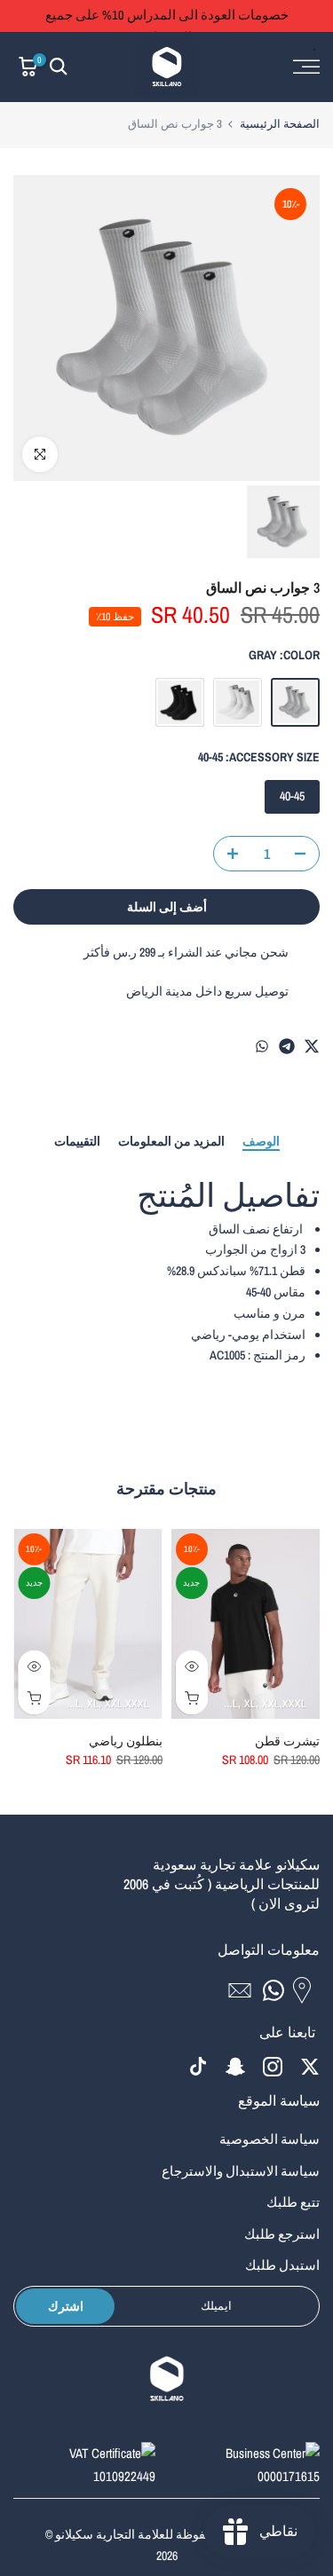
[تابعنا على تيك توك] (198, 2066)
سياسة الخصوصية (270, 2139)
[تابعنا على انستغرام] (273, 2066)
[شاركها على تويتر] (312, 1046)
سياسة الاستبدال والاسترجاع (241, 2171)
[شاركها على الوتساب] (262, 1046)
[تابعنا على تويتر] (310, 2066)
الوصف (261, 1142)
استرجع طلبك (282, 2234)
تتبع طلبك (293, 2202)
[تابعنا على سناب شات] (235, 2066)
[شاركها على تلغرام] (287, 1046)
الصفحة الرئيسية (280, 124)
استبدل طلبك (282, 2265)
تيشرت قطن (287, 1741)
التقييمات (77, 1142)
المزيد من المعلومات (171, 1142)
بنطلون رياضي (126, 1741)
